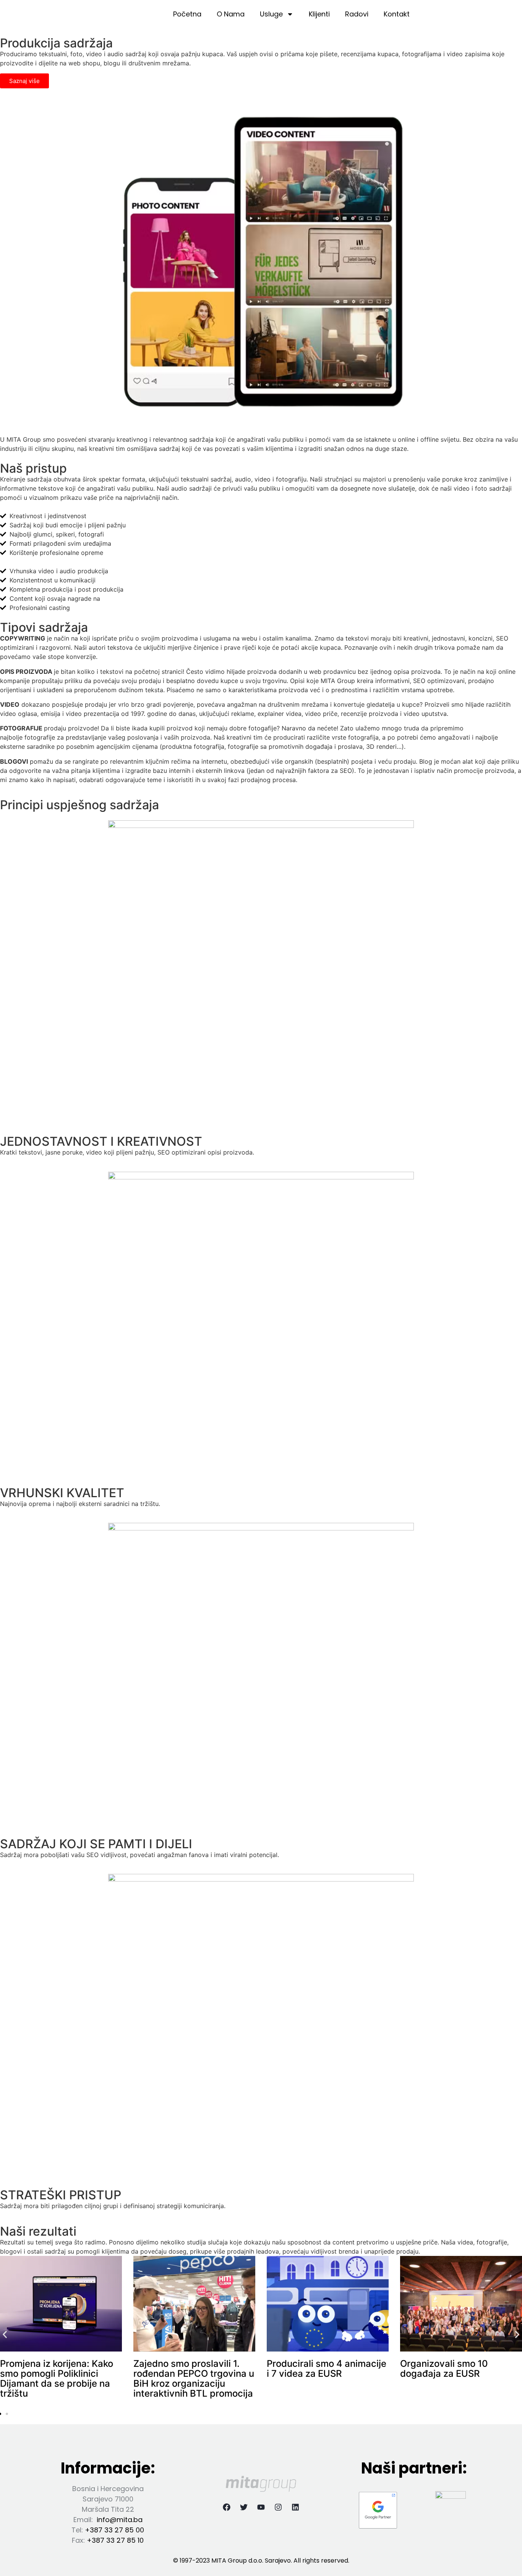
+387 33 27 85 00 (114, 2530)
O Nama (231, 14)
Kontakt (397, 14)
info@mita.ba (120, 2520)
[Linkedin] (295, 2507)
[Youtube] (261, 2507)
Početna (187, 14)
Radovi (357, 14)
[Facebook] (227, 2507)
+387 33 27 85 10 (115, 2540)
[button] (5, 2334)
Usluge (271, 14)
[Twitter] (244, 2507)
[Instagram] (278, 2507)
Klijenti (319, 14)
